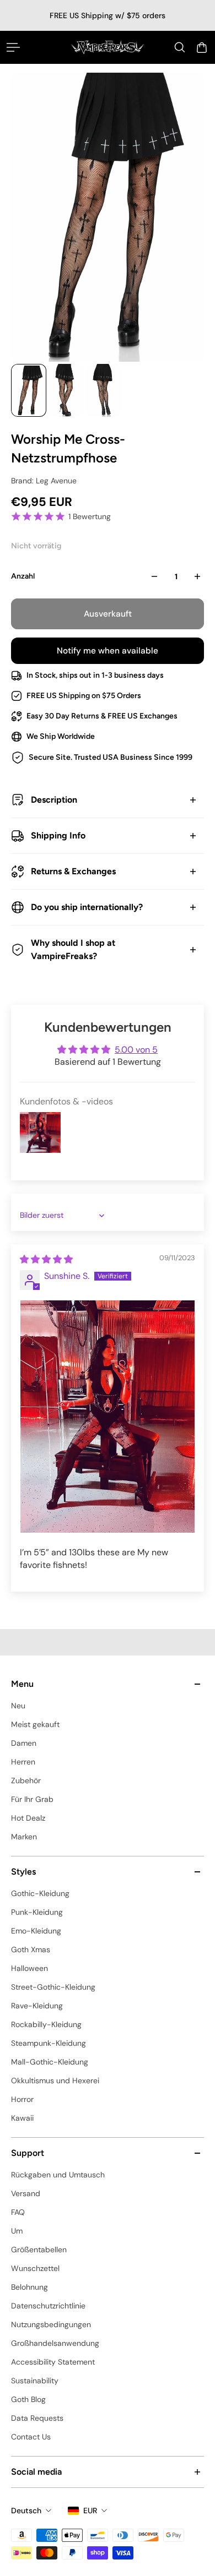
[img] (46, 1259)
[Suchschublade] (180, 47)
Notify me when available (108, 651)
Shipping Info (58, 835)
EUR (90, 2510)
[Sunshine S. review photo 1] (108, 1416)
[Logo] (108, 47)
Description (54, 800)
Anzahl (23, 576)
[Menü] (13, 47)
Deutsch (26, 2510)
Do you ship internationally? (87, 907)
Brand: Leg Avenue (44, 481)
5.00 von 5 (136, 1050)
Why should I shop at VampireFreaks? (73, 949)
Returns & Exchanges (73, 871)
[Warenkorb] (202, 47)
